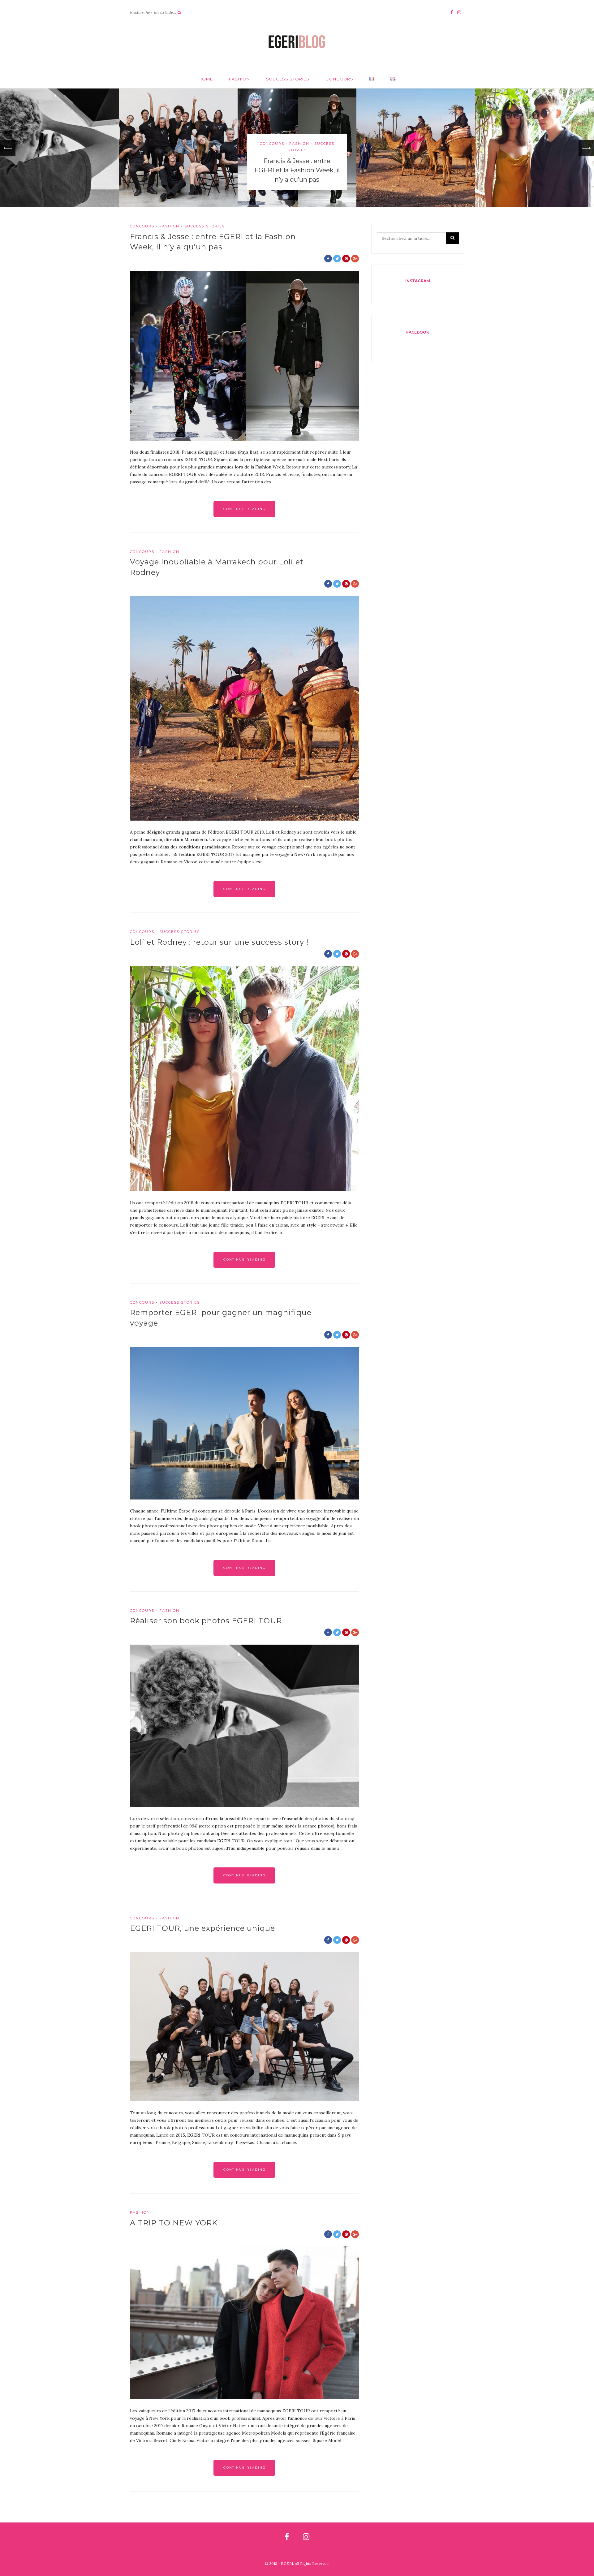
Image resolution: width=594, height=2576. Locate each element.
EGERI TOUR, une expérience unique (202, 1928)
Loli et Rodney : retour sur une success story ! (219, 942)
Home (206, 79)
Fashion (239, 79)
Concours (339, 79)
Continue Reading (245, 509)
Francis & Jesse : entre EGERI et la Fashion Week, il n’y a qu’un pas (297, 170)
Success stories (288, 79)
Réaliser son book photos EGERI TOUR (206, 1621)
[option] (297, 148)
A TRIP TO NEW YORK (174, 2223)
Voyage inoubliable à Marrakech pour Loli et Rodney (416, 164)
